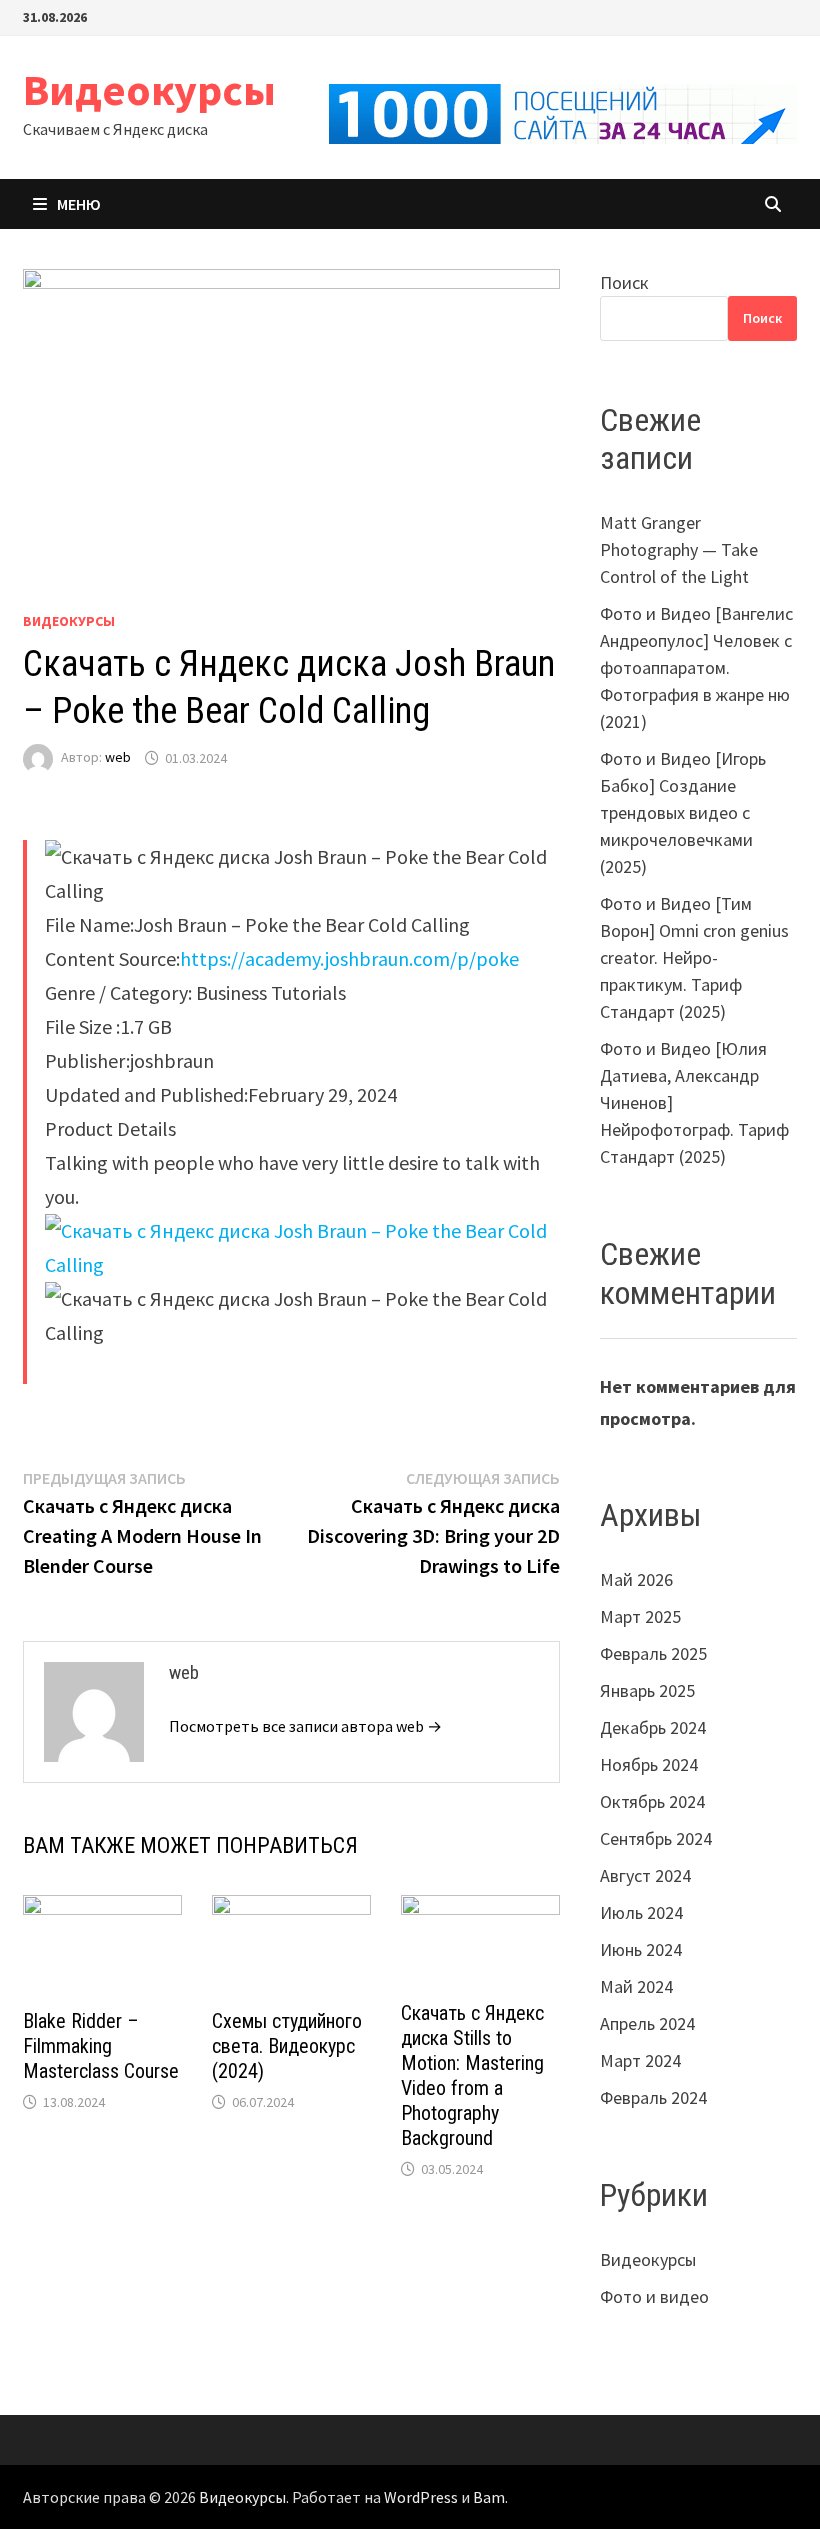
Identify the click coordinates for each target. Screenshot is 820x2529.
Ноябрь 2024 (649, 1764)
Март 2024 (640, 2060)
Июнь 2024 (641, 1949)
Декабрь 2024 (653, 1727)
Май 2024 (636, 1986)
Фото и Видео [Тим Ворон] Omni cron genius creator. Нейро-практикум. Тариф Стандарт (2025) (694, 957)
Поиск (624, 282)
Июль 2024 (641, 1912)
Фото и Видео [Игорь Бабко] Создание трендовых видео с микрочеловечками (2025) (683, 812)
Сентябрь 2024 (656, 1838)
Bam (489, 2497)
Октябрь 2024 (652, 1801)
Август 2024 (645, 1875)
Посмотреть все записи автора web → (305, 1726)
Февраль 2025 (653, 1653)
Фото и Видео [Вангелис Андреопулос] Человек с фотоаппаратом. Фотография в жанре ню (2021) (696, 667)
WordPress (421, 2497)
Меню (79, 204)
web (118, 758)
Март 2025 (640, 1616)
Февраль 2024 (653, 2097)
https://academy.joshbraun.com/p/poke (349, 958)
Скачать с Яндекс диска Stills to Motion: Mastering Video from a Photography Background (472, 2075)
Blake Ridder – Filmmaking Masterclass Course (101, 2046)
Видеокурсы (149, 89)
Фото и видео (654, 2296)
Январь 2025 (647, 1690)
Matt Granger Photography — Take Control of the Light (679, 549)
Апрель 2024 (647, 2023)
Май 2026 (636, 1579)
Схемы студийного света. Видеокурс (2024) (287, 2046)
